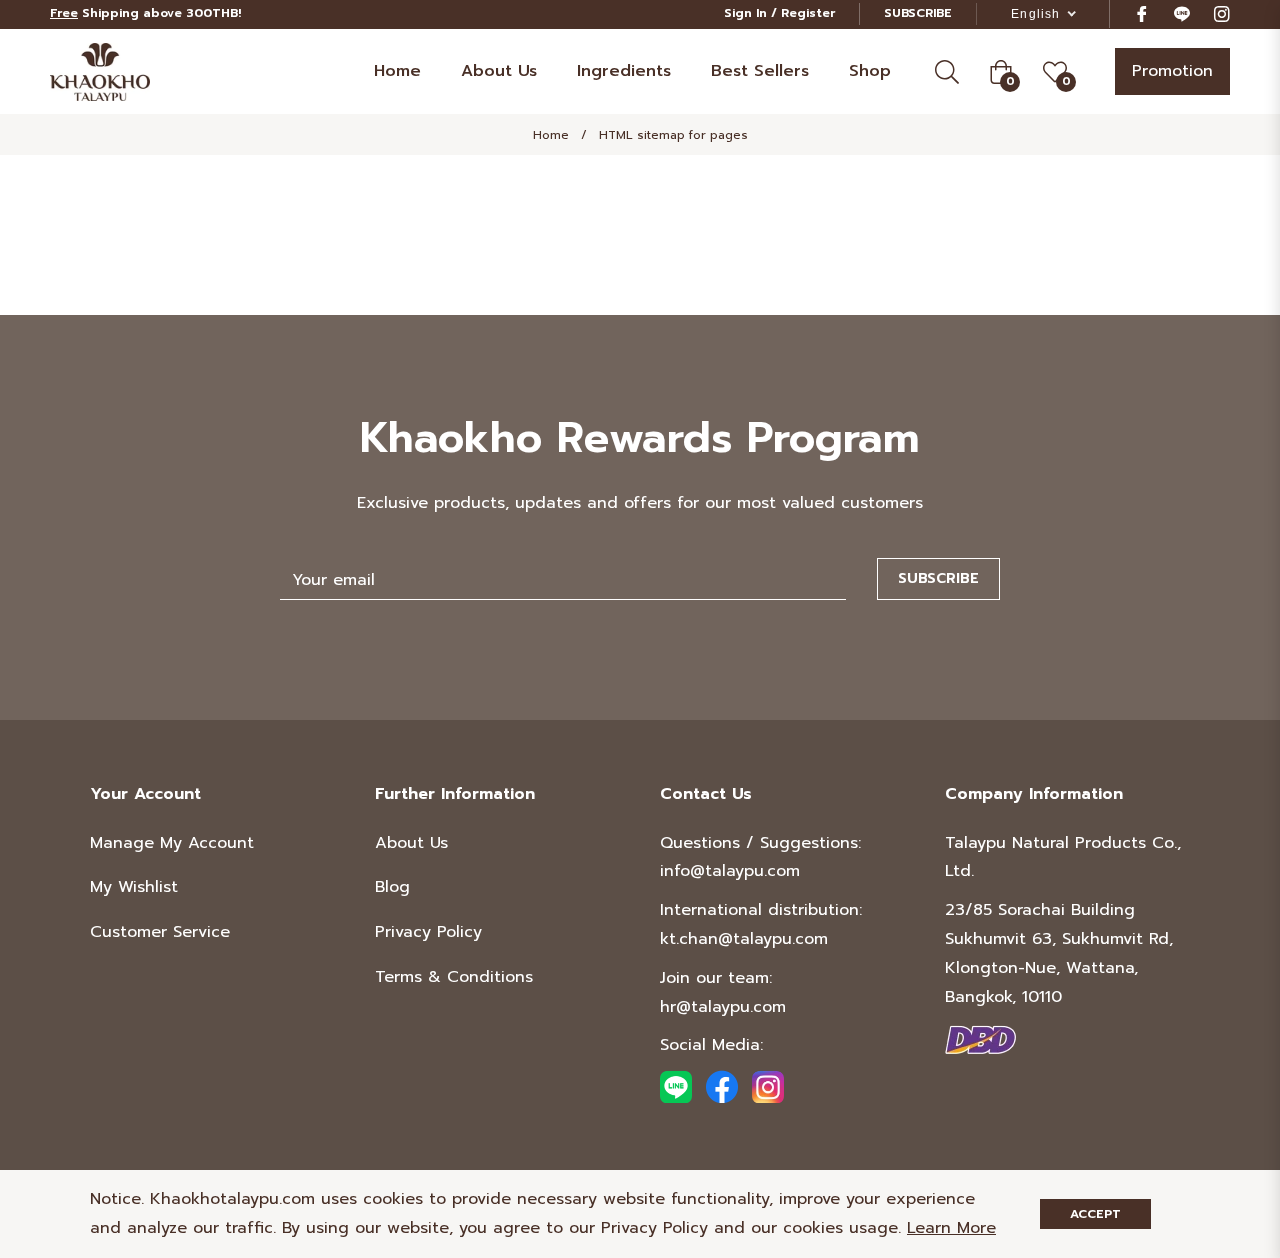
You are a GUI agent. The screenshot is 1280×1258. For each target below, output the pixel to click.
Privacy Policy (428, 932)
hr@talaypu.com (723, 1007)
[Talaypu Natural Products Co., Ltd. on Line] (1182, 13)
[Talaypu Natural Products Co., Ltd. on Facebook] (1142, 13)
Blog (392, 887)
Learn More (951, 1228)
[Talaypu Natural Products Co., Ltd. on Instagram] (1222, 13)
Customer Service (160, 932)
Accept (1095, 1214)
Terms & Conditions (454, 977)
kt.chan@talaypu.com (744, 939)
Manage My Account (172, 843)
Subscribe (938, 578)
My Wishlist (134, 887)
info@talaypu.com (730, 871)
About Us (411, 843)
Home (551, 135)
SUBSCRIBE (918, 13)
